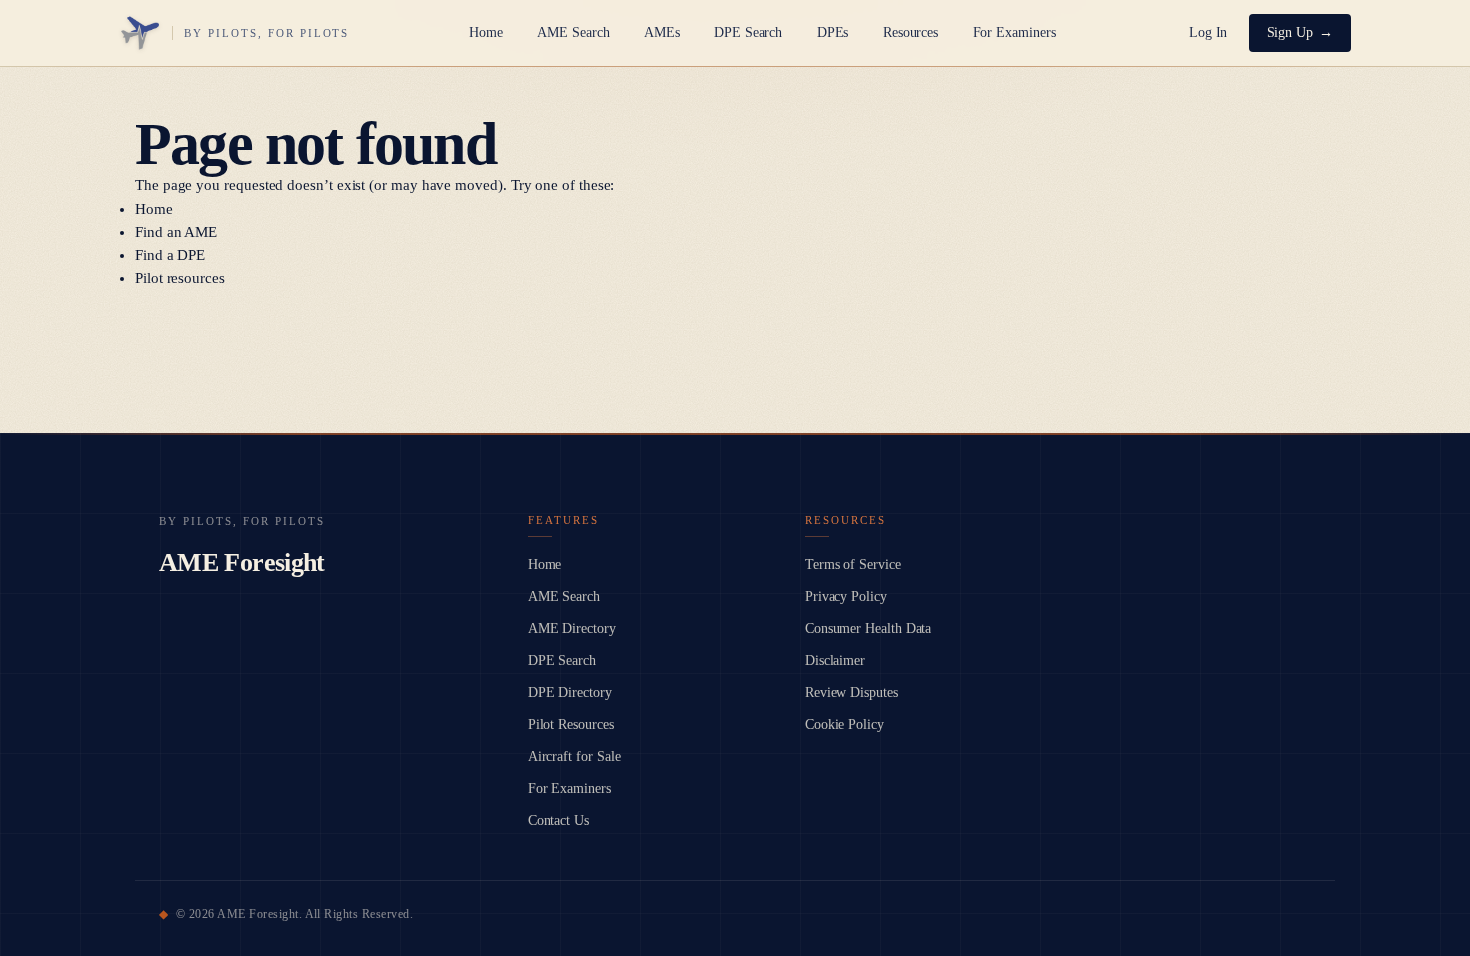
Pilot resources (180, 278)
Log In (1208, 32)
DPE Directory (570, 692)
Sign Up (1290, 32)
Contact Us (558, 820)
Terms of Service (853, 564)
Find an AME (176, 232)
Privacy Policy (846, 596)
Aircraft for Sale (574, 756)
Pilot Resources (571, 724)
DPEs (833, 32)
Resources (910, 32)
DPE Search (748, 32)
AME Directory (572, 628)
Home (486, 32)
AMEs (662, 32)
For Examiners (1014, 32)
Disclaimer (835, 660)
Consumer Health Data (868, 628)
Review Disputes (851, 692)
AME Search (573, 32)
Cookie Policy (844, 724)
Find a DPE (170, 255)
